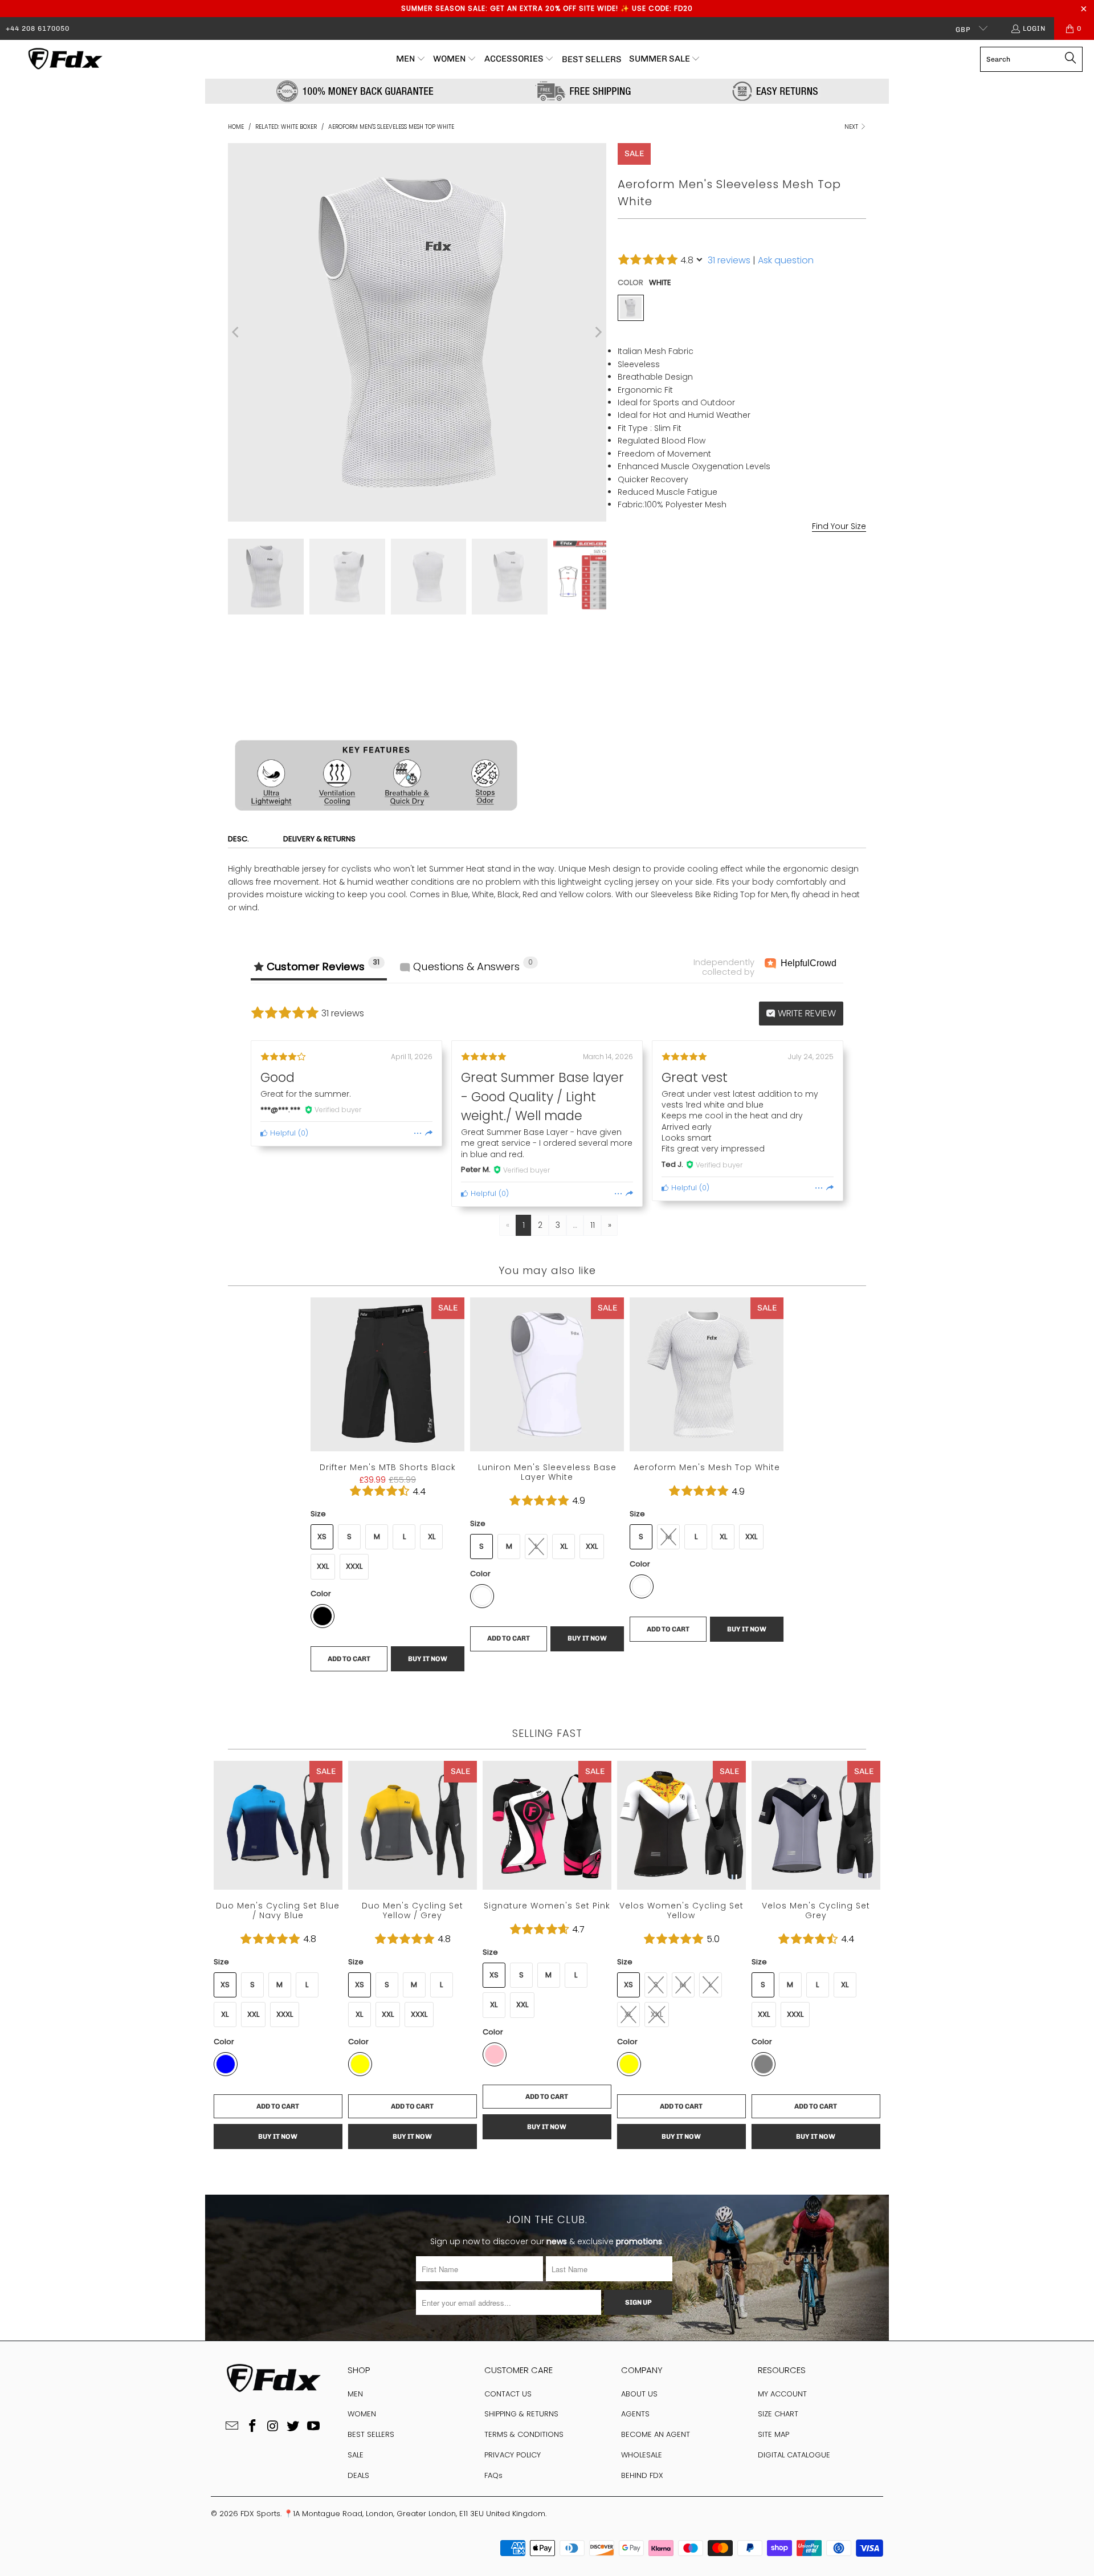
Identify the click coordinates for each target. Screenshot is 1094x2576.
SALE (356, 2455)
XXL (739, 570)
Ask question (786, 260)
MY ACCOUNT (782, 2394)
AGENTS (635, 2414)
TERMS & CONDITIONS (524, 2434)
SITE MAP (773, 2434)
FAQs (493, 2475)
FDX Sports (260, 2514)
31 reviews (729, 260)
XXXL (354, 1566)
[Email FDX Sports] (232, 2427)
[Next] (598, 332)
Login (1034, 29)
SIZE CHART (778, 2414)
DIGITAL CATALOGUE (794, 2455)
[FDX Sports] (64, 59)
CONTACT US (508, 2394)
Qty (624, 650)
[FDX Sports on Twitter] (293, 2427)
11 (593, 1225)
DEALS (358, 2475)
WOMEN (362, 2414)
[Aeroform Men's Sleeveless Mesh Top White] (631, 308)
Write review (806, 1013)
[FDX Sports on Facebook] (252, 2427)
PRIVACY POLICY (513, 2455)
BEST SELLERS (371, 2434)
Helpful (282, 1133)
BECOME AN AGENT (656, 2434)
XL (711, 570)
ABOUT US (639, 2394)
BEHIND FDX (642, 2475)
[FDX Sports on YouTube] (314, 2427)
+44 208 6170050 (38, 29)
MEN (355, 2394)
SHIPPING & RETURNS (521, 2414)
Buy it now (806, 703)
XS (322, 1537)
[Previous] (236, 332)
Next (852, 127)
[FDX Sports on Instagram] (273, 2427)
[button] (411, 59)
